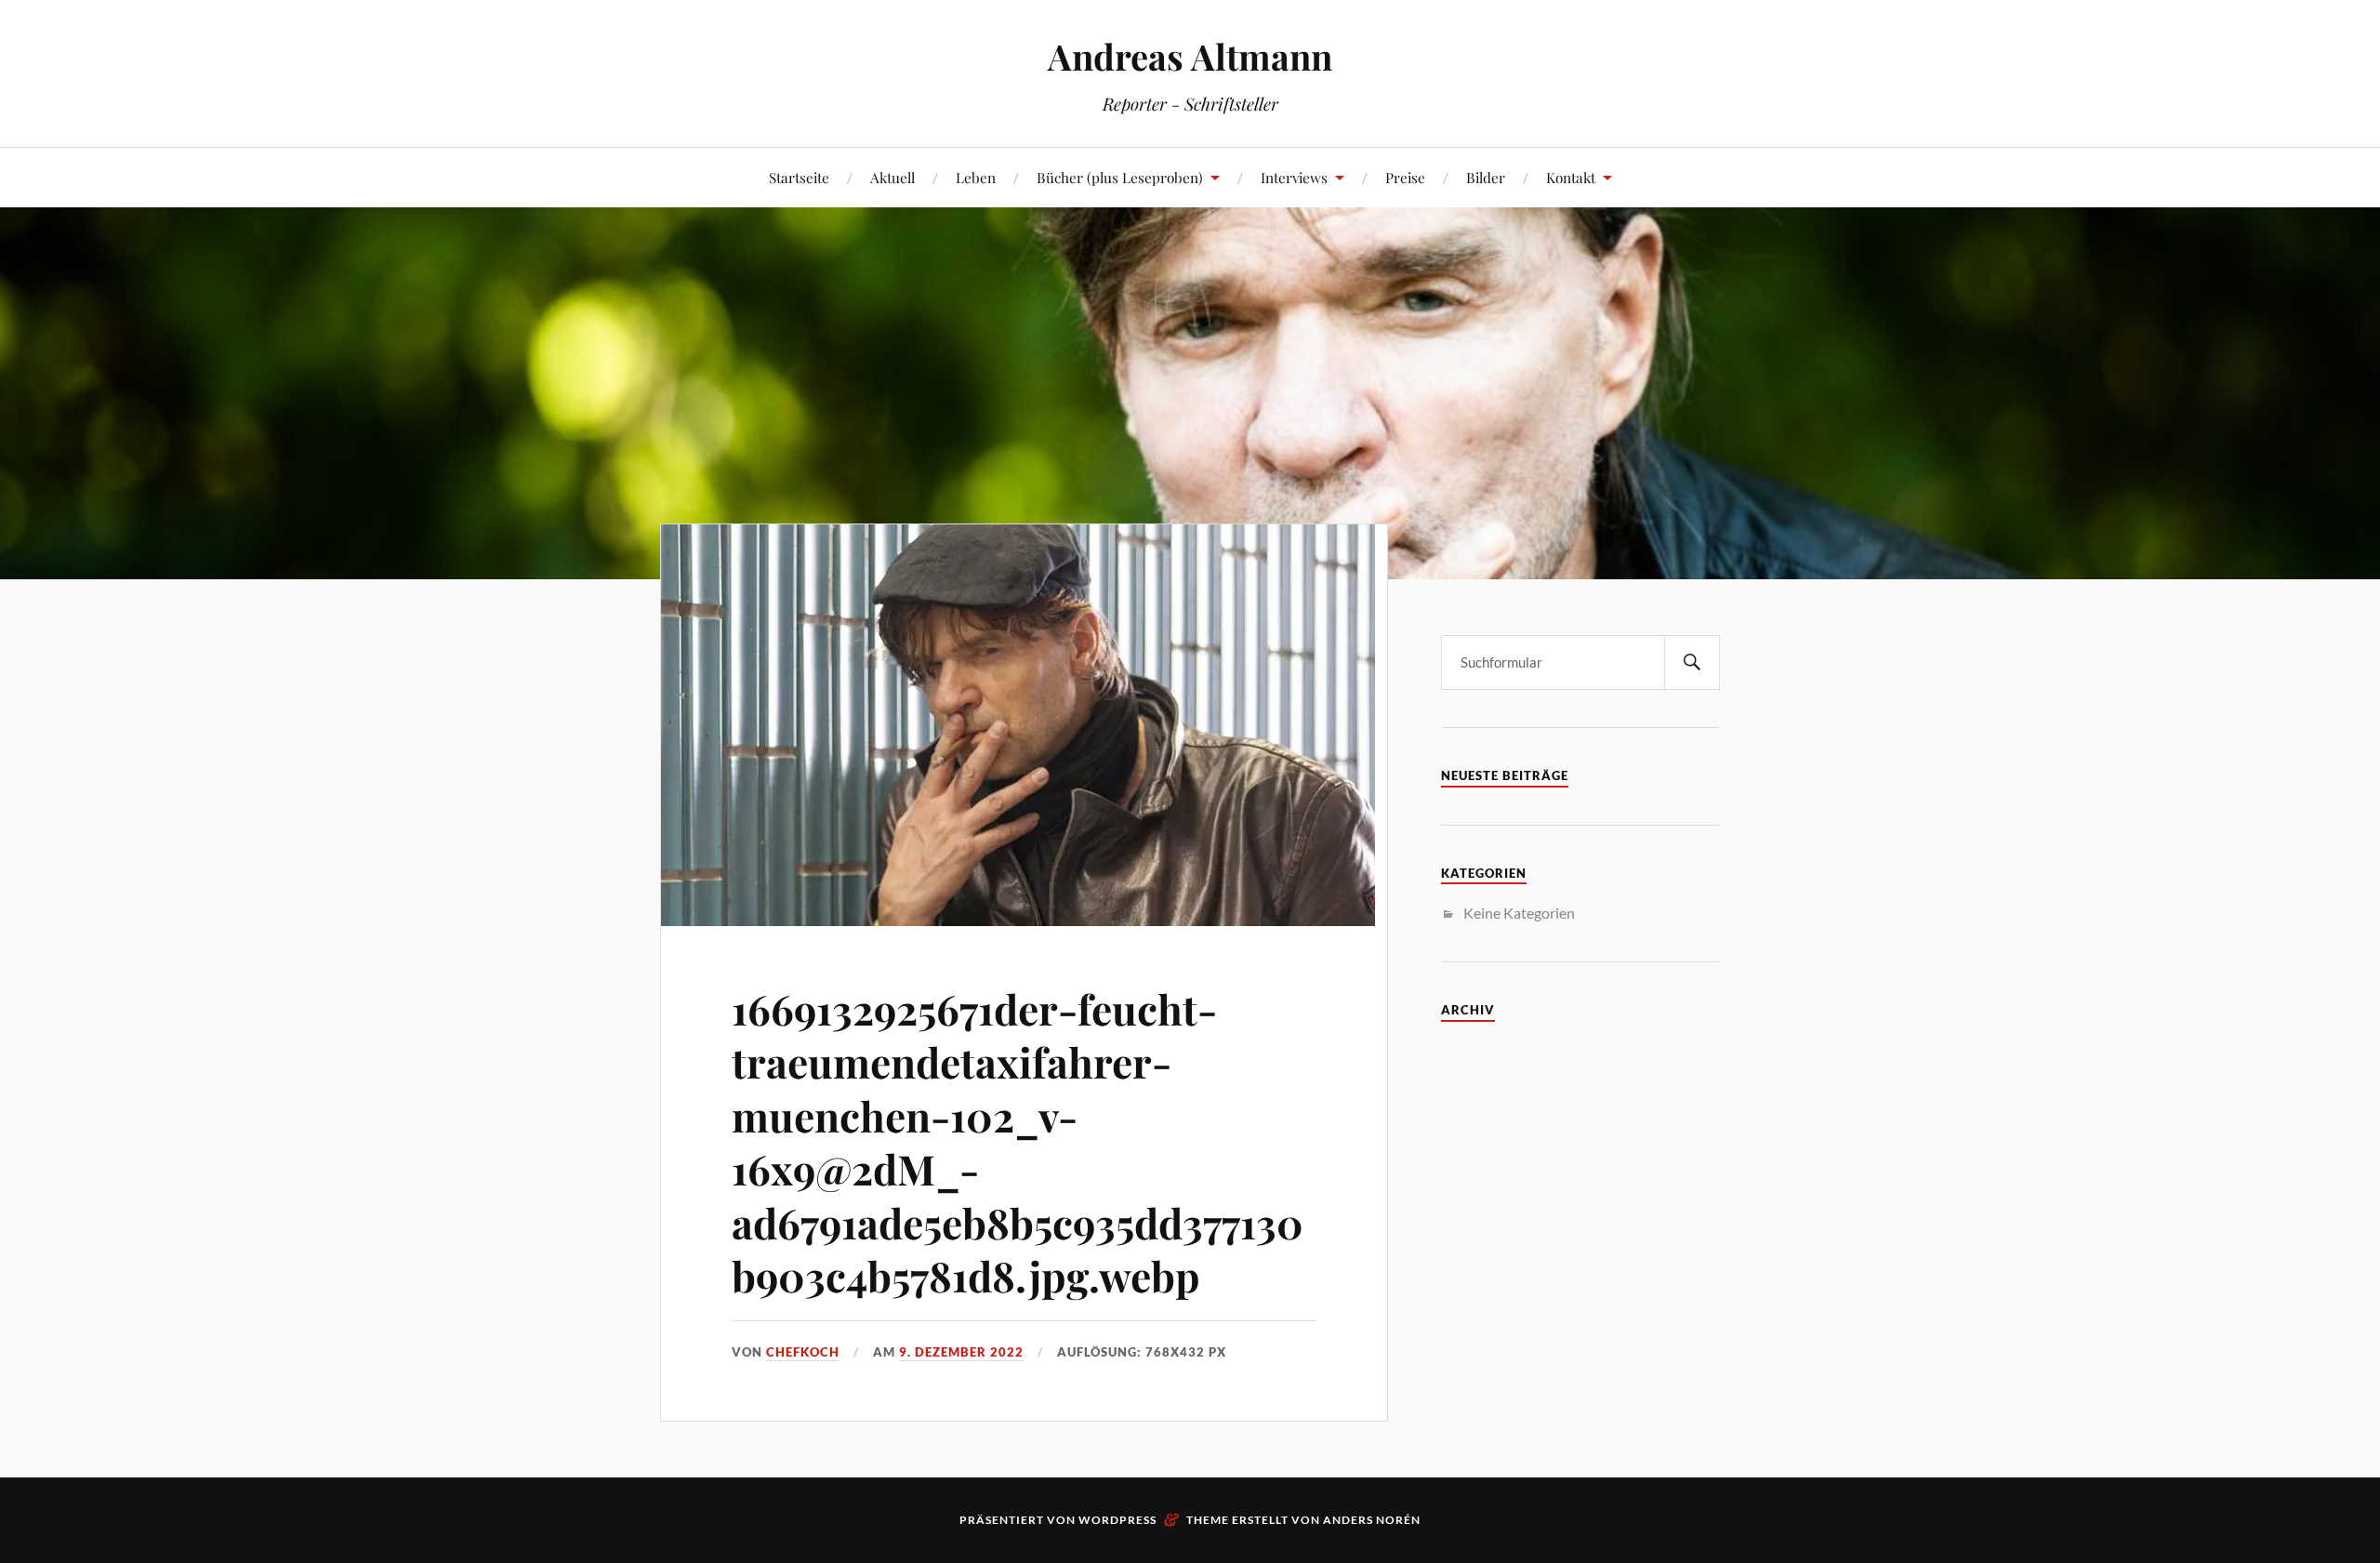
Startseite (799, 177)
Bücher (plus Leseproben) (1120, 177)
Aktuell (892, 177)
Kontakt (1571, 177)
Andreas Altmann (1190, 56)
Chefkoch (803, 1352)
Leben (976, 177)
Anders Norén (1372, 1520)
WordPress (1117, 1520)
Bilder (1486, 177)
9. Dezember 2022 (961, 1352)
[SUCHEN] (1692, 662)
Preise (1405, 177)
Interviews (1294, 177)
